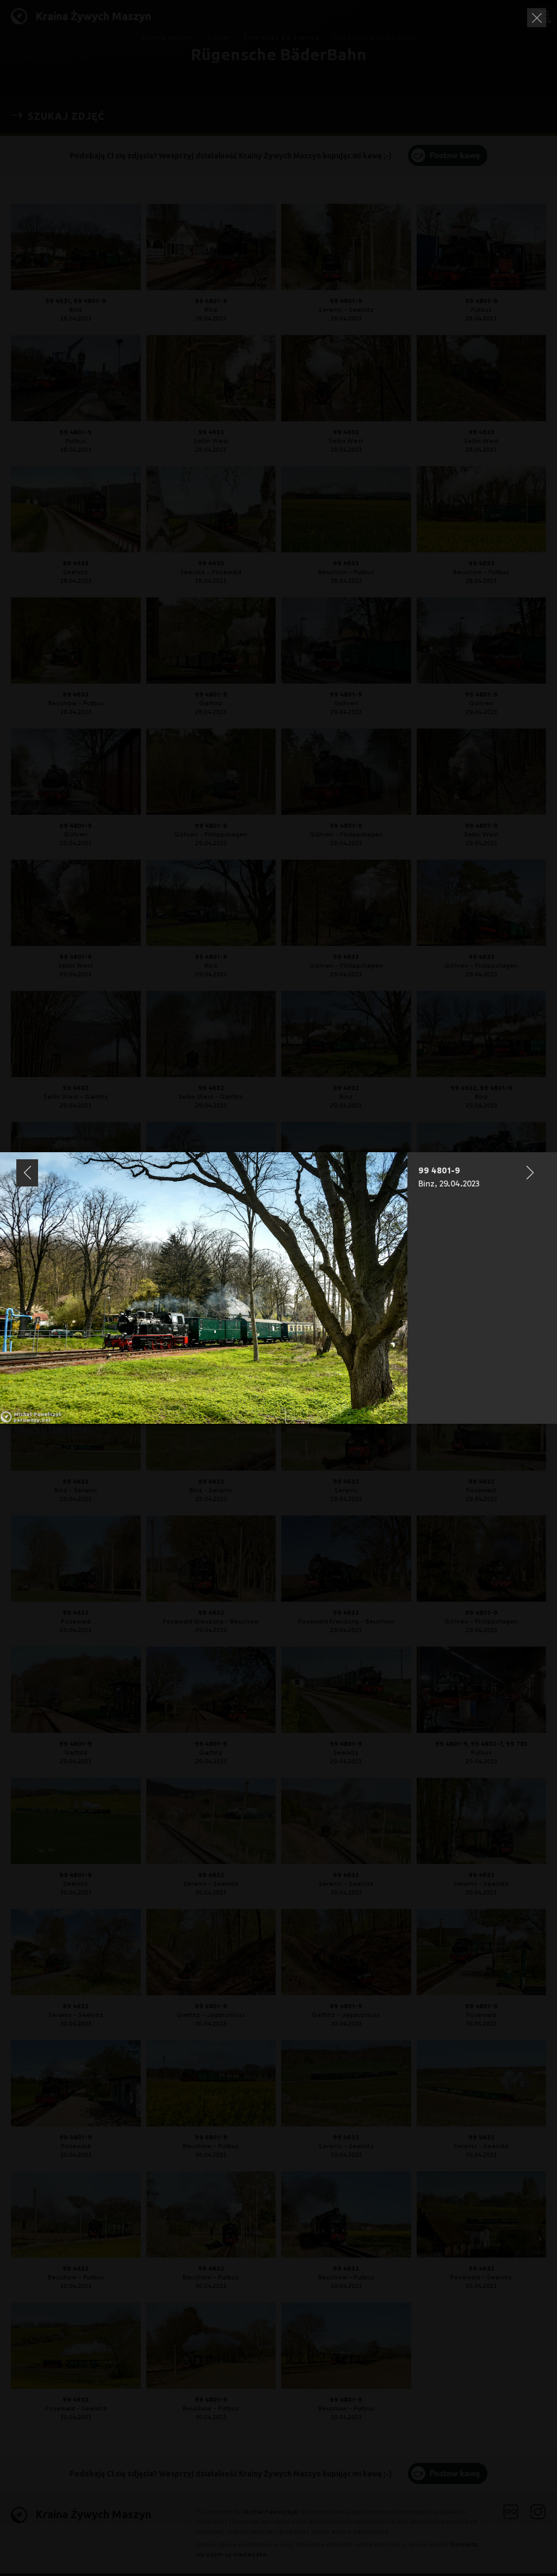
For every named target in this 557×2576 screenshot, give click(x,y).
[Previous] (27, 1173)
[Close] (537, 18)
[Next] (530, 1173)
